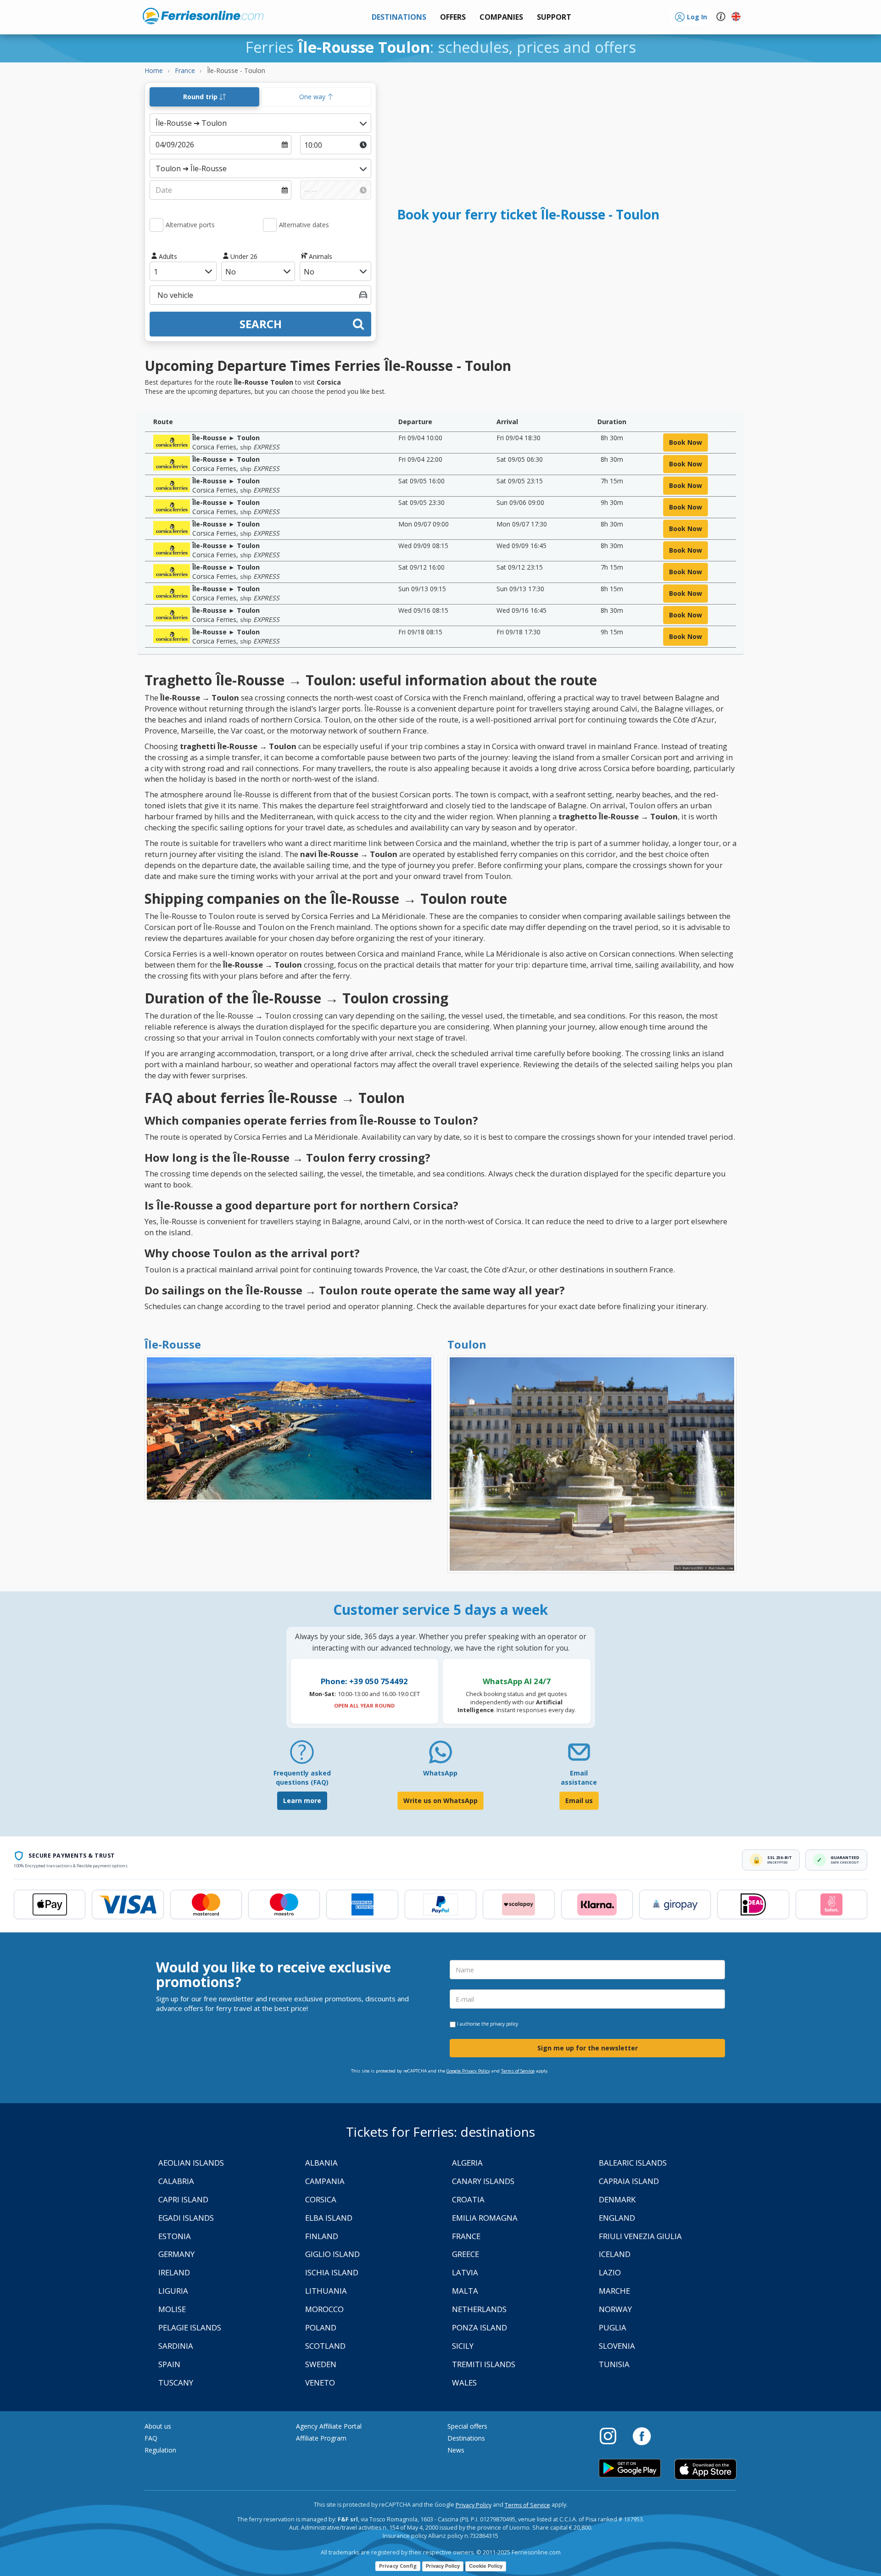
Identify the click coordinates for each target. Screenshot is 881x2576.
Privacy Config (398, 2566)
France (466, 2236)
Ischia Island (332, 2272)
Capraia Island (629, 2181)
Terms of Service (518, 2071)
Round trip (201, 97)
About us (158, 2426)
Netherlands (479, 2309)
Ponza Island (480, 2327)
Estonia (175, 2236)
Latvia (465, 2272)
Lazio (610, 2272)
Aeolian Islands (191, 2163)
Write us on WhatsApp (440, 1800)
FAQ (151, 2438)
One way (313, 97)
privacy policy (504, 2024)
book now (686, 442)
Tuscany (176, 2383)
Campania (325, 2181)
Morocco (324, 2309)
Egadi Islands (186, 2218)
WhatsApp (440, 1773)
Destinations (466, 2438)
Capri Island (183, 2199)
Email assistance (579, 1778)
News (456, 2450)
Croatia (468, 2199)
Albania (321, 2163)
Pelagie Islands (190, 2327)
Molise (172, 2309)
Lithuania (326, 2291)
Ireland (174, 2272)
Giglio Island (332, 2254)
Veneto (320, 2383)
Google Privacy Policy (468, 2071)
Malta (465, 2291)
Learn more (302, 1800)
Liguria (173, 2291)
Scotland (325, 2346)
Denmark (617, 2199)
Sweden (321, 2364)
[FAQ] (302, 1756)
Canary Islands (483, 2181)
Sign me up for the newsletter (588, 2048)
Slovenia (617, 2346)
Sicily (463, 2346)
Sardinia (176, 2346)
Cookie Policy (486, 2566)
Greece (466, 2254)
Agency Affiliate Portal (329, 2426)
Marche (614, 2291)
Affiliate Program (321, 2438)
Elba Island (329, 2218)
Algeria (467, 2163)
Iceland (615, 2254)
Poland (321, 2327)
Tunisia (614, 2364)
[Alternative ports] (156, 225)
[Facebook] (642, 2436)
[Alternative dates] (270, 225)
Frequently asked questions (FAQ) (302, 1778)
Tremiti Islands (484, 2364)
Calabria (176, 2181)
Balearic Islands (633, 2163)
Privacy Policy (474, 2505)
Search (261, 324)
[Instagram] (613, 2436)
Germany (176, 2254)
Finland (322, 2236)
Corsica (321, 2199)
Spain (169, 2364)
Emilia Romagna (485, 2218)
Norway (615, 2309)
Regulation (160, 2450)
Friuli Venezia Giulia (640, 2236)
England (617, 2218)
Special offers (467, 2426)
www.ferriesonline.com (203, 16)
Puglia (613, 2327)
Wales (464, 2383)
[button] (554, 17)
